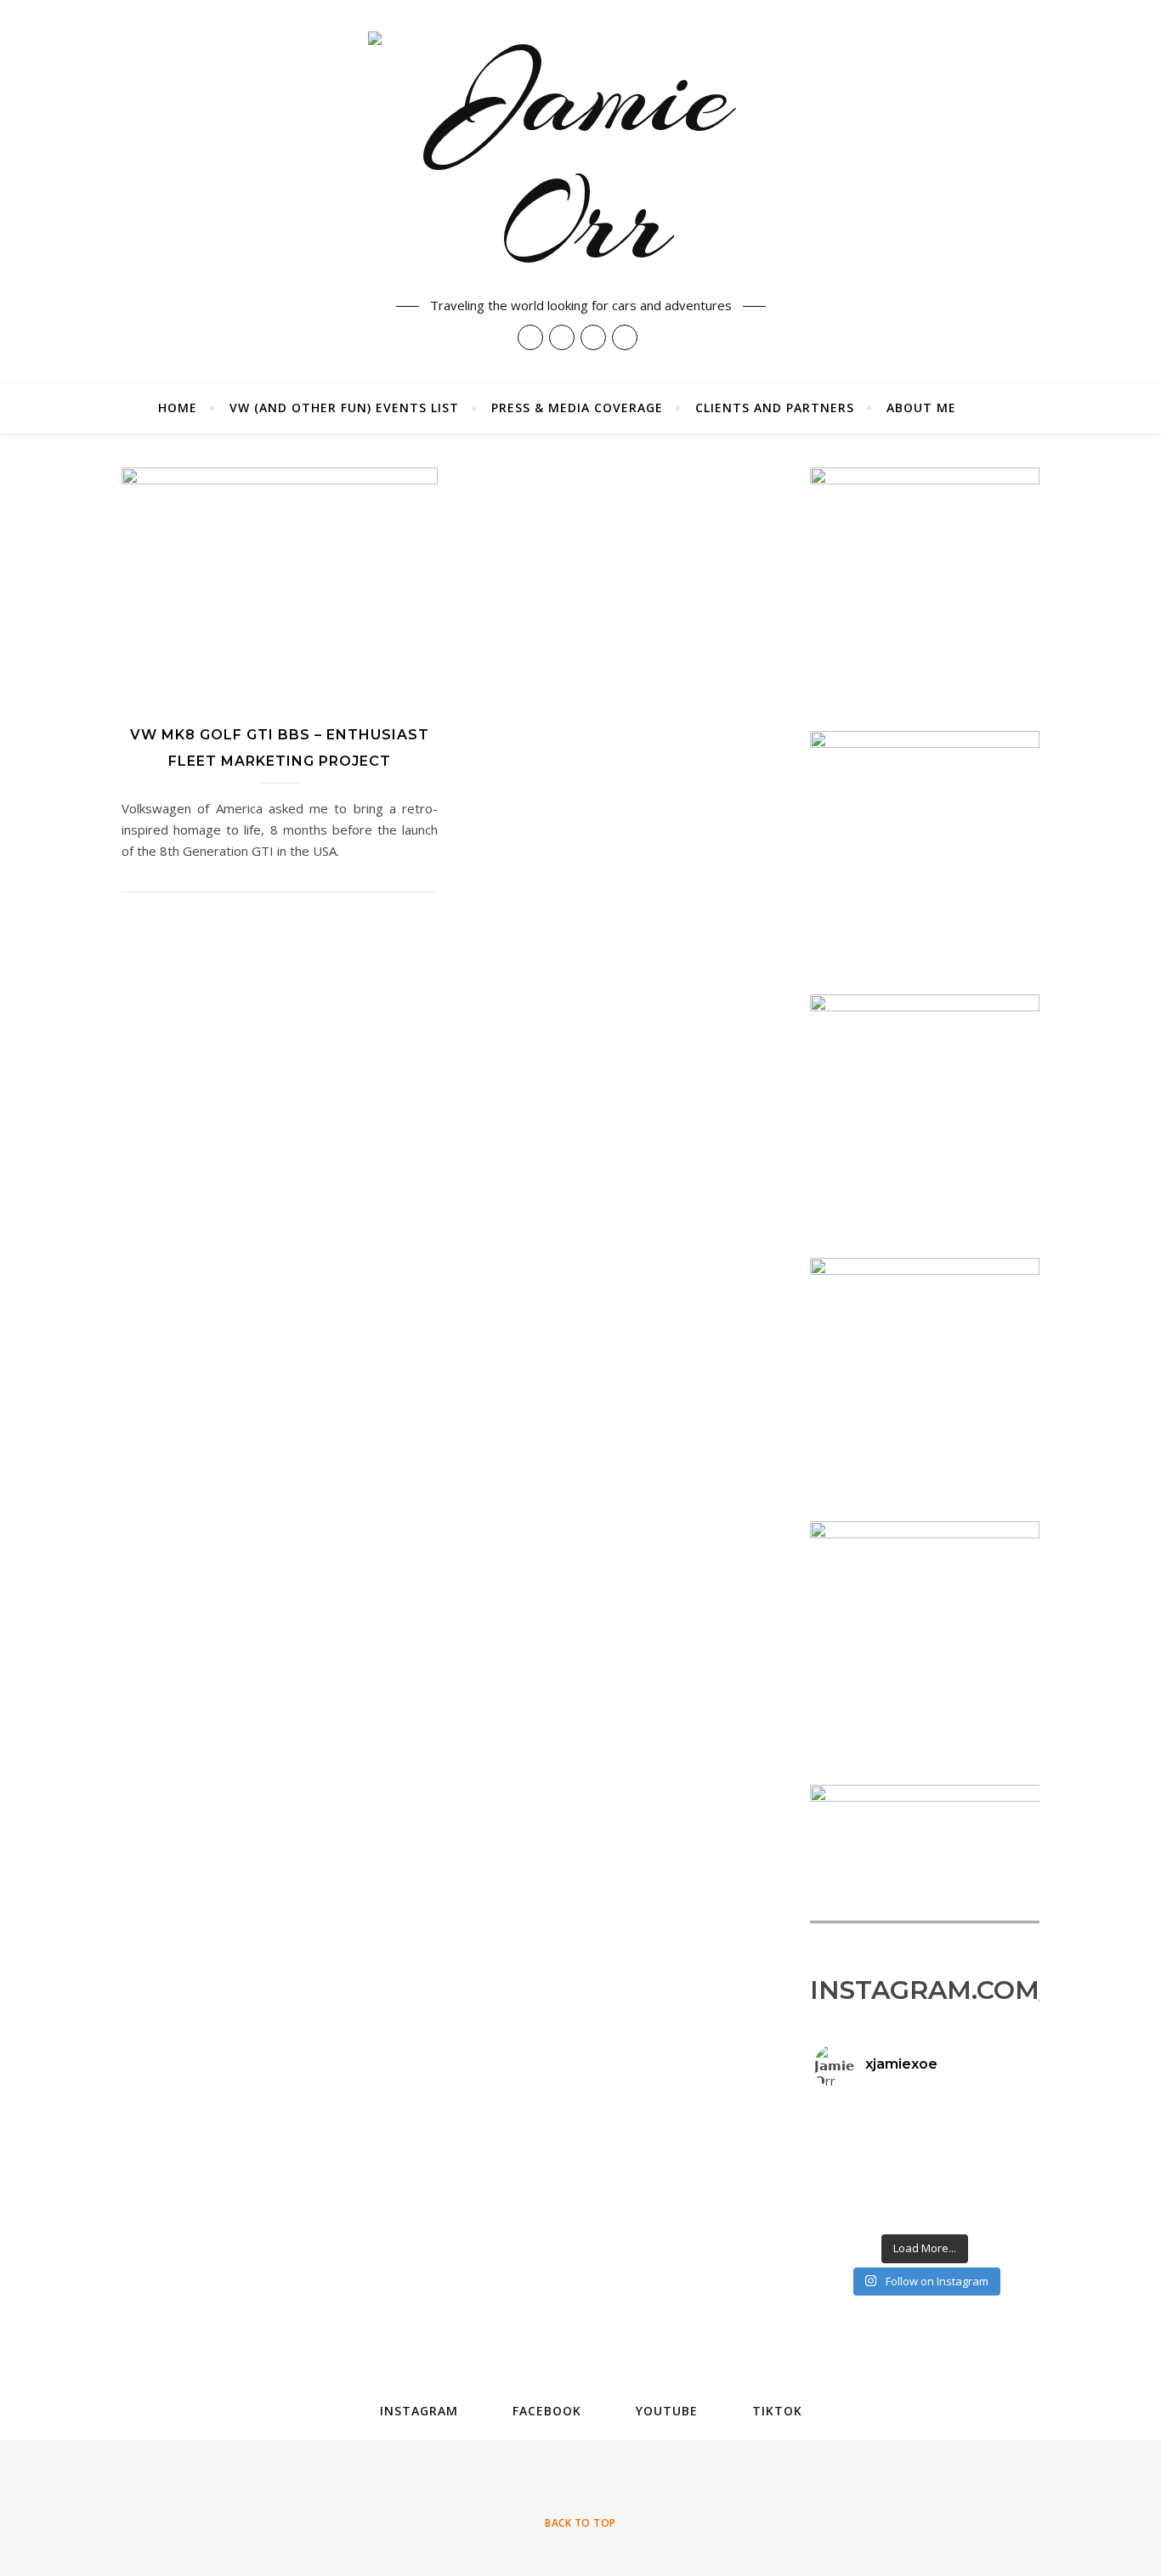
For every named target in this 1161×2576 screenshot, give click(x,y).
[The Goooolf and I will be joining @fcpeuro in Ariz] (999, 2161)
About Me (921, 408)
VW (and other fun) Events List (344, 408)
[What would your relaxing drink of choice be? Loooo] (925, 2215)
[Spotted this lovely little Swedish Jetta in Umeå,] (999, 2143)
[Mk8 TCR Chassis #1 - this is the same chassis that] (852, 2179)
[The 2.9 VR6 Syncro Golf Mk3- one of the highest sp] (925, 2108)
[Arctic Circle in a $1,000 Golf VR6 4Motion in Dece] (999, 2179)
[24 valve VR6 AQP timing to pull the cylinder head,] (852, 2143)
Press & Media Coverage (577, 408)
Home (178, 408)
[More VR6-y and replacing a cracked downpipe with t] (925, 2161)
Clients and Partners (775, 408)
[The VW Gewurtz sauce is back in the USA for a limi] (852, 2161)
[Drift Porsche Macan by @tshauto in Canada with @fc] (999, 2197)
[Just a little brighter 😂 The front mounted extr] (999, 2108)
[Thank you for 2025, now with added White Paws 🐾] (852, 2126)
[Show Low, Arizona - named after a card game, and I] (852, 2215)
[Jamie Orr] (580, 159)
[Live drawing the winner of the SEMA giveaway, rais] (925, 2197)
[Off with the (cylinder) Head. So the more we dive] (999, 2126)
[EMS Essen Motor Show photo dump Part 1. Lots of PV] (925, 2179)
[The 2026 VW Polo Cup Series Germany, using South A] (852, 2197)
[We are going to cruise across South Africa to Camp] (852, 2108)
